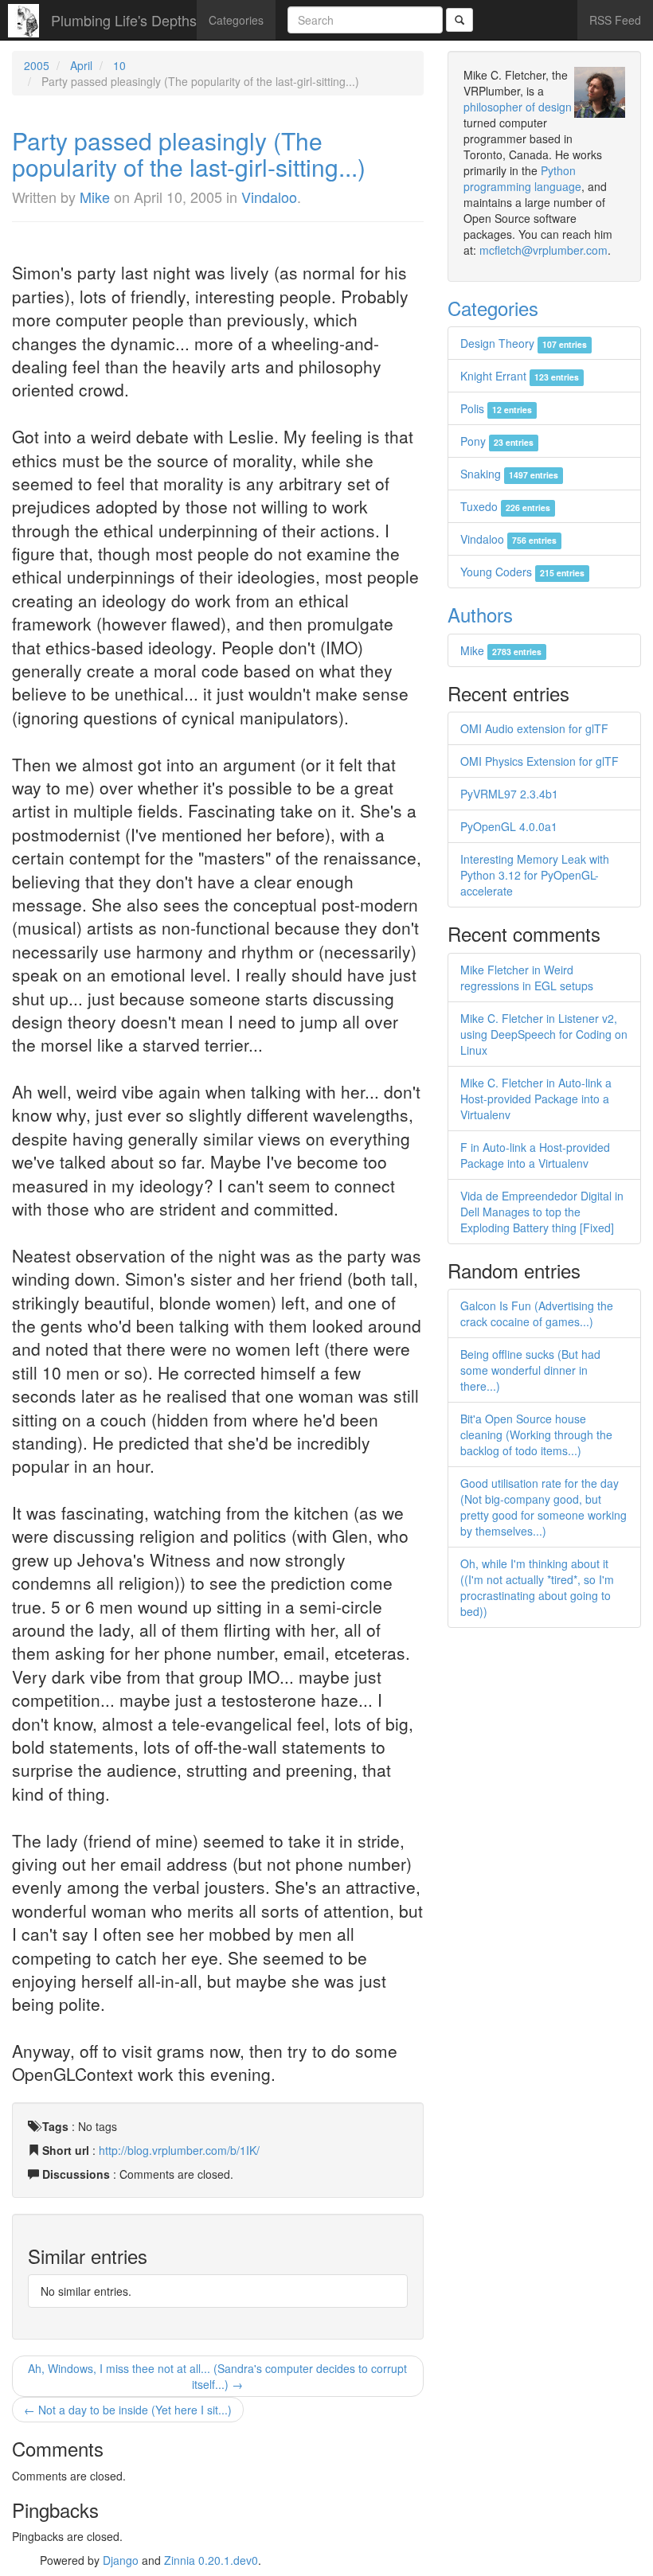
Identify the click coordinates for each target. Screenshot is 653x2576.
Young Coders (522, 572)
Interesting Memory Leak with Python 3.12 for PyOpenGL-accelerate (535, 875)
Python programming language (522, 178)
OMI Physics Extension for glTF (540, 761)
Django (121, 2560)
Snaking (509, 474)
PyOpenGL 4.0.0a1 (509, 826)
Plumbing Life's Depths (124, 20)
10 (119, 65)
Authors (480, 614)
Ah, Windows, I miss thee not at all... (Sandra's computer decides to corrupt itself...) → (217, 2376)
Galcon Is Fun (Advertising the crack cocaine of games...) (537, 1313)
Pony (497, 441)
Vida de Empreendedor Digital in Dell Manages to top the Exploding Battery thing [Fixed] (542, 1212)
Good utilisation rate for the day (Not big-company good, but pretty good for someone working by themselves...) (544, 1507)
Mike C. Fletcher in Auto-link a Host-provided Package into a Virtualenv (536, 1099)
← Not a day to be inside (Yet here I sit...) (128, 2410)
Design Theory (524, 343)
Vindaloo (269, 197)
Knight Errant (520, 376)
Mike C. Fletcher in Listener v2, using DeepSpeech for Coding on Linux (544, 1034)
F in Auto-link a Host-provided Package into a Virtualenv (535, 1155)
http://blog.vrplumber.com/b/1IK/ (179, 2150)
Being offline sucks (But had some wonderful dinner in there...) (530, 1370)
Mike (95, 197)
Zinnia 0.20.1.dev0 (211, 2560)
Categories (236, 20)
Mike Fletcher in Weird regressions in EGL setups (527, 978)
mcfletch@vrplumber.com (544, 250)
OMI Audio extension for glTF (534, 728)
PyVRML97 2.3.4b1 (509, 794)
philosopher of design (518, 107)
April (81, 65)
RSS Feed (615, 20)
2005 (37, 65)
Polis (496, 408)
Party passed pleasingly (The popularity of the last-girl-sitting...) (189, 154)
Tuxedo (505, 506)
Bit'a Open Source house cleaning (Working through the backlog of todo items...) (536, 1434)
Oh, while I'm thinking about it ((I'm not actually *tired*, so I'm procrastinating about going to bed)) (537, 1587)
